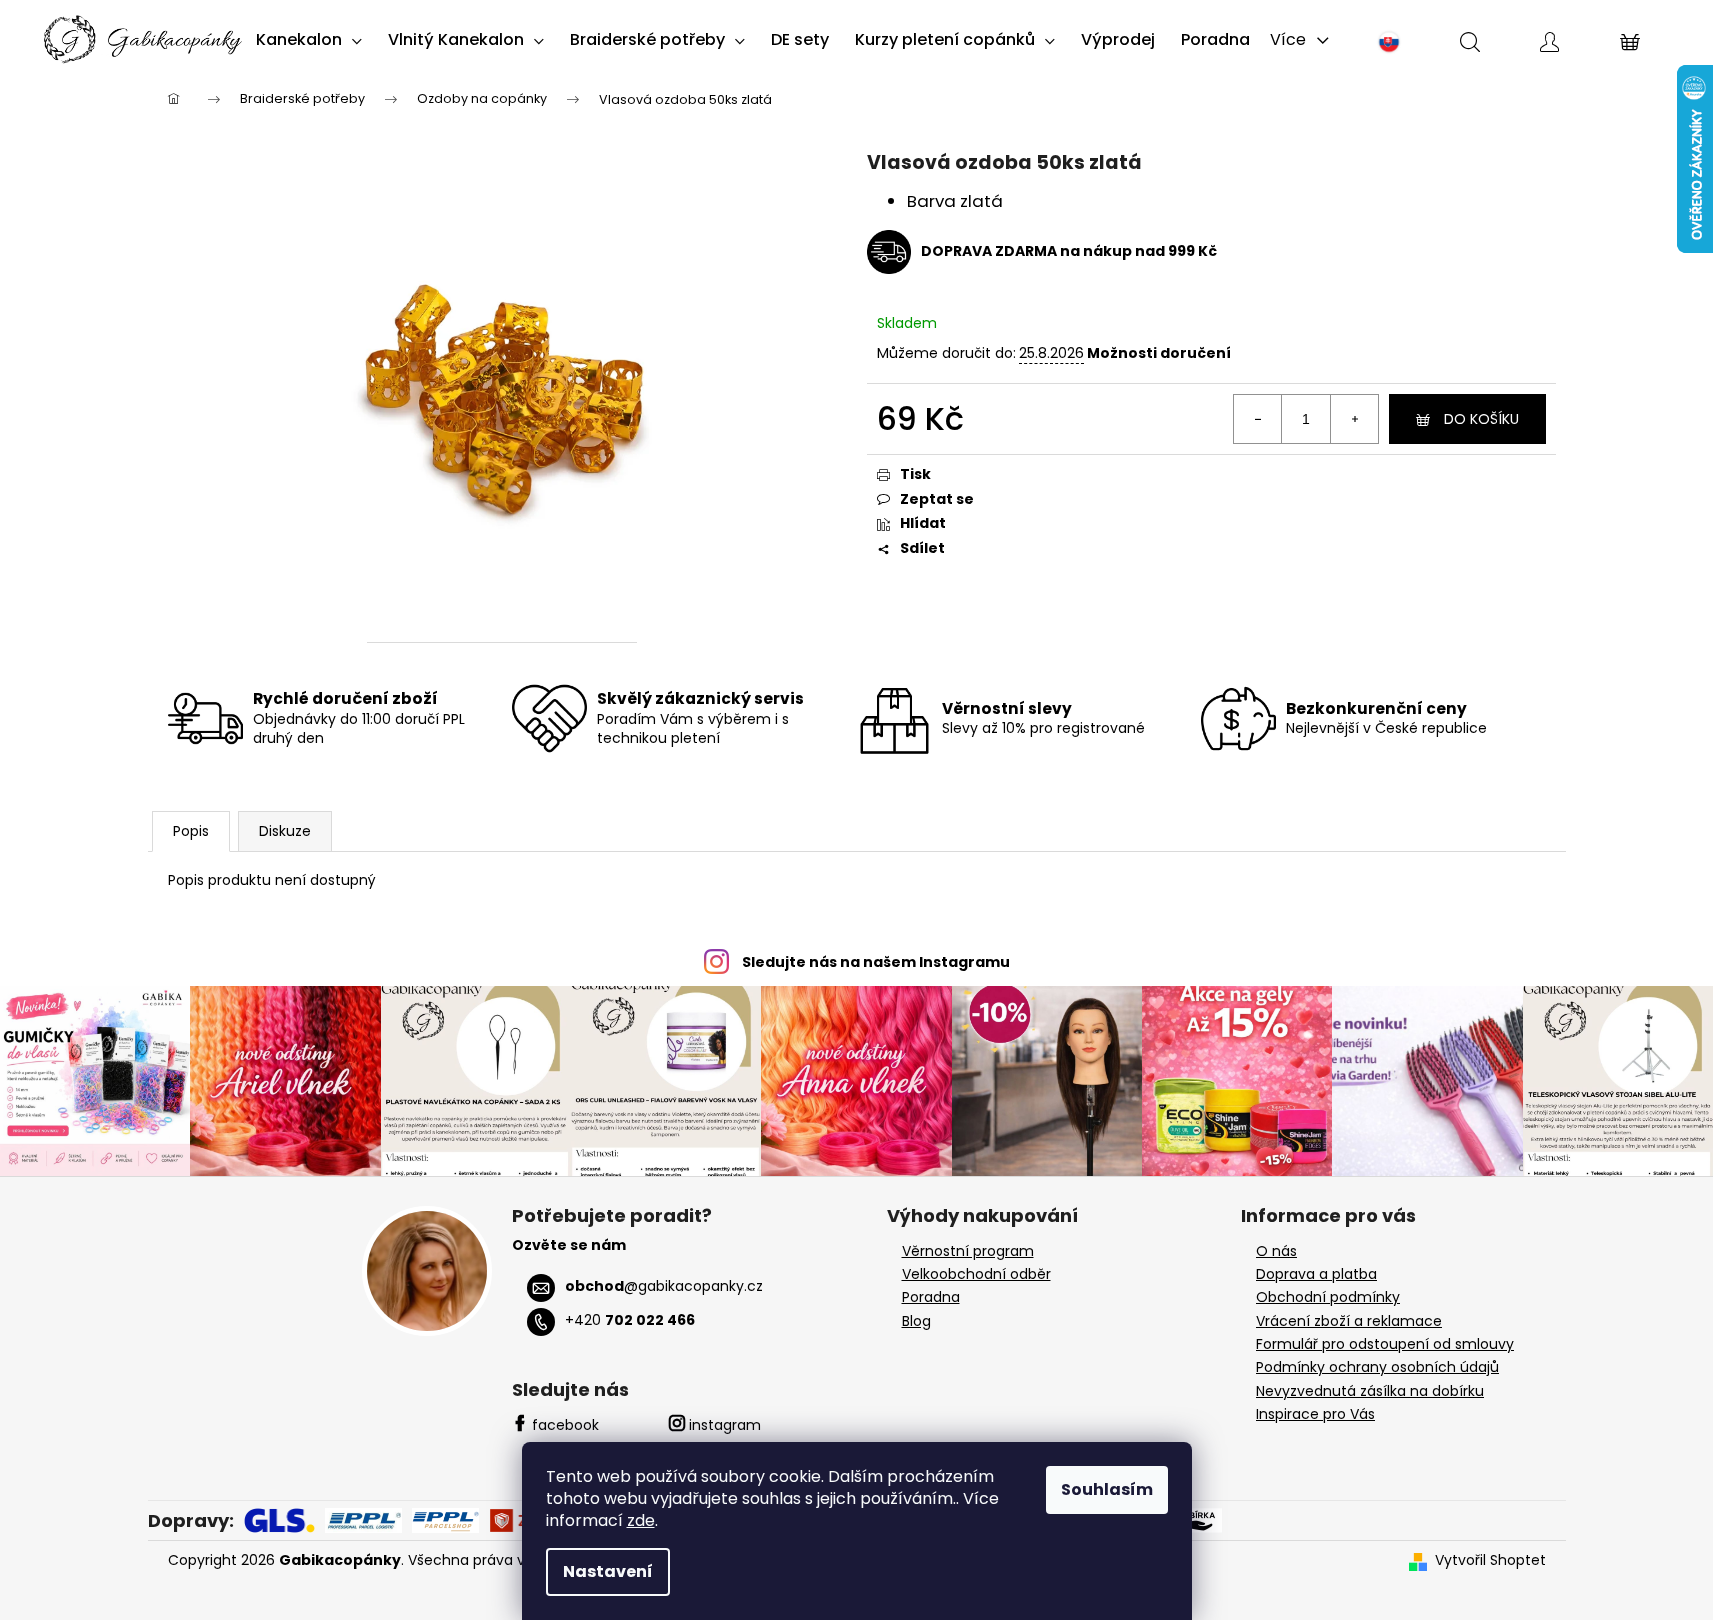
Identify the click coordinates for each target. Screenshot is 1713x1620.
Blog (916, 1321)
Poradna (931, 1297)
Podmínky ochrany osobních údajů (1377, 1367)
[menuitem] (309, 40)
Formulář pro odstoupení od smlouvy (1385, 1344)
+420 (630, 1320)
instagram (725, 1425)
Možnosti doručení (1159, 353)
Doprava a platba (1316, 1274)
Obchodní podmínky (1328, 1297)
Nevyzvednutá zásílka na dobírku (1370, 1391)
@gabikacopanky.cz (664, 1286)
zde (641, 1520)
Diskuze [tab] (285, 831)
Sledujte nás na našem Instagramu (876, 962)
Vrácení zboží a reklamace (1349, 1321)
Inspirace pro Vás (1315, 1414)
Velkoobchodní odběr (976, 1274)
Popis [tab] (191, 831)
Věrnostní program (968, 1251)
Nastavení (608, 1571)
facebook (565, 1425)
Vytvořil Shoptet (1490, 1560)
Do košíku (1481, 419)
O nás (1276, 1251)
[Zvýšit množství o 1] (1354, 419)
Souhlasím (1107, 1489)
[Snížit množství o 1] (1258, 419)
